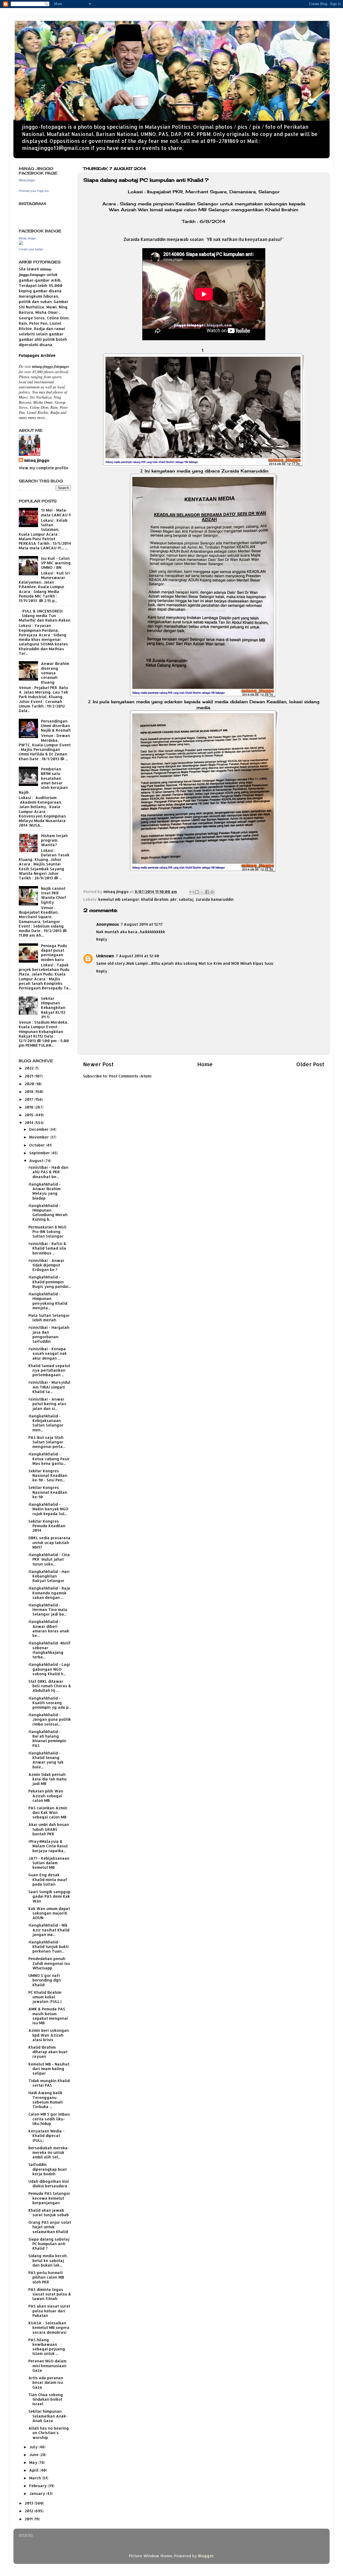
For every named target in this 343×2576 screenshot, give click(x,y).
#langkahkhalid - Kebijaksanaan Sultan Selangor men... (46, 1423)
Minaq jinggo (27, 180)
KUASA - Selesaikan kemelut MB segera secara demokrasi (49, 2328)
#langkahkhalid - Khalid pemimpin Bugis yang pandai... (50, 1282)
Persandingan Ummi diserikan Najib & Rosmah (56, 726)
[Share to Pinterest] (212, 892)
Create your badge (31, 249)
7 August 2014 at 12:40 (137, 956)
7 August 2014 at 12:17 (142, 924)
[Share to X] (202, 892)
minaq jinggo (37, 460)
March (36, 2478)
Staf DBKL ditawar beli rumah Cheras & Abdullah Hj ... (50, 1686)
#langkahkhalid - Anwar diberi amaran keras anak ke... (49, 1629)
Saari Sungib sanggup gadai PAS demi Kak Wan (49, 1896)
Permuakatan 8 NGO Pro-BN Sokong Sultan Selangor (47, 1232)
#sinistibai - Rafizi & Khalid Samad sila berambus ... (47, 1248)
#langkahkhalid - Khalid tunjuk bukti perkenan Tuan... (49, 1947)
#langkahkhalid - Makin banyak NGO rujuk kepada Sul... (48, 1509)
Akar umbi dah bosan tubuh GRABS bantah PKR (49, 1829)
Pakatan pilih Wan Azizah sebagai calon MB (46, 1796)
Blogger (206, 2556)
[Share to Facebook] (207, 892)
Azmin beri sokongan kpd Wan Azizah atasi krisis (49, 2035)
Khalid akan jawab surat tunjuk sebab (49, 2212)
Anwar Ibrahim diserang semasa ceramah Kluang (55, 673)
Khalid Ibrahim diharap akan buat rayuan (48, 2052)
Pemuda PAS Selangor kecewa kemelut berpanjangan (49, 2198)
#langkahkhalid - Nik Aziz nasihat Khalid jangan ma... (49, 1930)
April (34, 2470)
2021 (29, 1076)
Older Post (310, 1064)
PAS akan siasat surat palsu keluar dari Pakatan (49, 2311)
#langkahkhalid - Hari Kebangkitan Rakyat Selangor (49, 1576)
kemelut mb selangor (119, 899)
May (34, 2462)
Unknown (105, 956)
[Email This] (192, 892)
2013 (29, 2503)
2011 (29, 2519)
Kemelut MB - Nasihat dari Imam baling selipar (49, 2069)
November (40, 1137)
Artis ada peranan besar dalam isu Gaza (46, 2382)
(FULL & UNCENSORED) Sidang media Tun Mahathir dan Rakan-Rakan (45, 616)
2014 (30, 1123)
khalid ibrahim (155, 899)
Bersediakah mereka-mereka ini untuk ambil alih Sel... (49, 2153)
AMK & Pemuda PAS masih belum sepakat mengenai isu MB (48, 2016)
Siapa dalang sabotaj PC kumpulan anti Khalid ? (49, 2244)
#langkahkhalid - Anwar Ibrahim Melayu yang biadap (44, 1191)
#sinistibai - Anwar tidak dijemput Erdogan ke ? (46, 1265)
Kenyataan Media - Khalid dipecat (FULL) (46, 2136)
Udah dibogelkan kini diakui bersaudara (49, 2184)
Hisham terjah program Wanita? (54, 840)
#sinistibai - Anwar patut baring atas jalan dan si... (47, 1404)
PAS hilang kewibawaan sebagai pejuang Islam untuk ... (47, 2347)
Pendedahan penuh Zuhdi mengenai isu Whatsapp (49, 1963)
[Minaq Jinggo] (21, 243)
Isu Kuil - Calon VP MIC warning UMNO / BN (56, 563)
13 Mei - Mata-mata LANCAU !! (56, 512)
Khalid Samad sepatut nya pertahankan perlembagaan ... (49, 1370)
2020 (30, 1084)
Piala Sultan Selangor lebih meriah (49, 1318)
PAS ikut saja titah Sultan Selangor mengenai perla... (47, 1442)
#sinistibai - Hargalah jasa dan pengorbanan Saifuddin (49, 1334)
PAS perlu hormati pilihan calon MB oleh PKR (46, 2277)
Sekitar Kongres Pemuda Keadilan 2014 (47, 1526)
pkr (174, 899)
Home (205, 1064)
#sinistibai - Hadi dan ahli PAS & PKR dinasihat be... (48, 1172)
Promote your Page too (34, 191)
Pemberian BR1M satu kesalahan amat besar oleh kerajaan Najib (43, 780)
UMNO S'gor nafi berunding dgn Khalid (45, 1980)
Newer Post (98, 1064)
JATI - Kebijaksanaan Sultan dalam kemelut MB (49, 1863)
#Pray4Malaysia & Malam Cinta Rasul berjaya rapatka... (48, 1846)
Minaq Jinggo (27, 238)
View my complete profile (44, 468)
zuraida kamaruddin (215, 899)
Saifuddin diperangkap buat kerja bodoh (48, 2169)
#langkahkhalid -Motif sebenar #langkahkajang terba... (50, 1650)
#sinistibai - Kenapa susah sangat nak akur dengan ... (48, 1353)
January (38, 2493)
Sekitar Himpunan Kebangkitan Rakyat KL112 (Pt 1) (53, 1008)
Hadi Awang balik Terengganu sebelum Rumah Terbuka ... (46, 2100)
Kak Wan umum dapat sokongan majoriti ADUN (49, 1913)
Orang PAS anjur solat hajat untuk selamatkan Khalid (50, 2227)
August (37, 1161)
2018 (30, 1092)
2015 (30, 1115)
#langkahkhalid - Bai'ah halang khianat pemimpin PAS (47, 1739)
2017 (29, 1099)
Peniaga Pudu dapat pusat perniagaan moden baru (54, 953)
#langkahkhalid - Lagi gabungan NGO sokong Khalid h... (49, 1669)
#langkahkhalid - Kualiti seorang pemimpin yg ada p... (50, 1703)
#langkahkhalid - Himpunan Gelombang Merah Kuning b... (48, 1213)
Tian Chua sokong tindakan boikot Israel (46, 2399)
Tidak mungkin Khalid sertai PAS (49, 2083)
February (38, 2486)
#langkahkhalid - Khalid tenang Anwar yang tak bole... (46, 1760)
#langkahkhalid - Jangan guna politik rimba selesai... (50, 1719)
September (40, 1153)
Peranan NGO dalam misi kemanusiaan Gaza (47, 2366)
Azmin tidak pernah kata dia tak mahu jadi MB (48, 1779)
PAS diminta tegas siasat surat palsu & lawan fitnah (50, 2294)
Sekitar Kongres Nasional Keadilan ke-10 (48, 1492)
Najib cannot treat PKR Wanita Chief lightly (54, 895)
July (34, 2447)
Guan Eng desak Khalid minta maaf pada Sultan (48, 1879)
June (34, 2455)
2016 (30, 1107)
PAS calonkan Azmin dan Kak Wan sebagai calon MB (48, 1813)
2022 (30, 1068)
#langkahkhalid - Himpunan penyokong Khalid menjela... (48, 1301)
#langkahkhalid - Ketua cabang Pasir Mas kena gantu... (49, 1459)
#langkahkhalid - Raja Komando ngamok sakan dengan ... (49, 1593)
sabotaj (186, 899)
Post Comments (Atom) (130, 1076)
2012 (29, 2511)
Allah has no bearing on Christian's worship (49, 2433)
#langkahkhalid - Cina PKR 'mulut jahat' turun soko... (49, 1559)
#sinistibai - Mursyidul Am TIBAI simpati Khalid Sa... (49, 1387)
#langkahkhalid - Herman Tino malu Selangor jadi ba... (48, 1610)
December (39, 1129)
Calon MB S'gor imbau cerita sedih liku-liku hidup (49, 2119)
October (38, 1145)
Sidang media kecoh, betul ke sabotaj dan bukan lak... (48, 2260)
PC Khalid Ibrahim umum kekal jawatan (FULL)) (45, 1997)
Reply (102, 939)
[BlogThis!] (197, 892)
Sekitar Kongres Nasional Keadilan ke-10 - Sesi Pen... (48, 1476)
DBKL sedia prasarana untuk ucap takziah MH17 (49, 1542)
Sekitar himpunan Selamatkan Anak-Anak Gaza (48, 2416)
